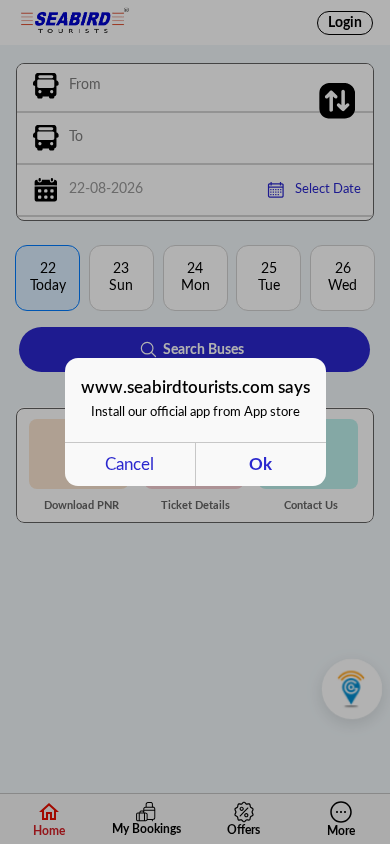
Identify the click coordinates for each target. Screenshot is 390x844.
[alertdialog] (195, 422)
